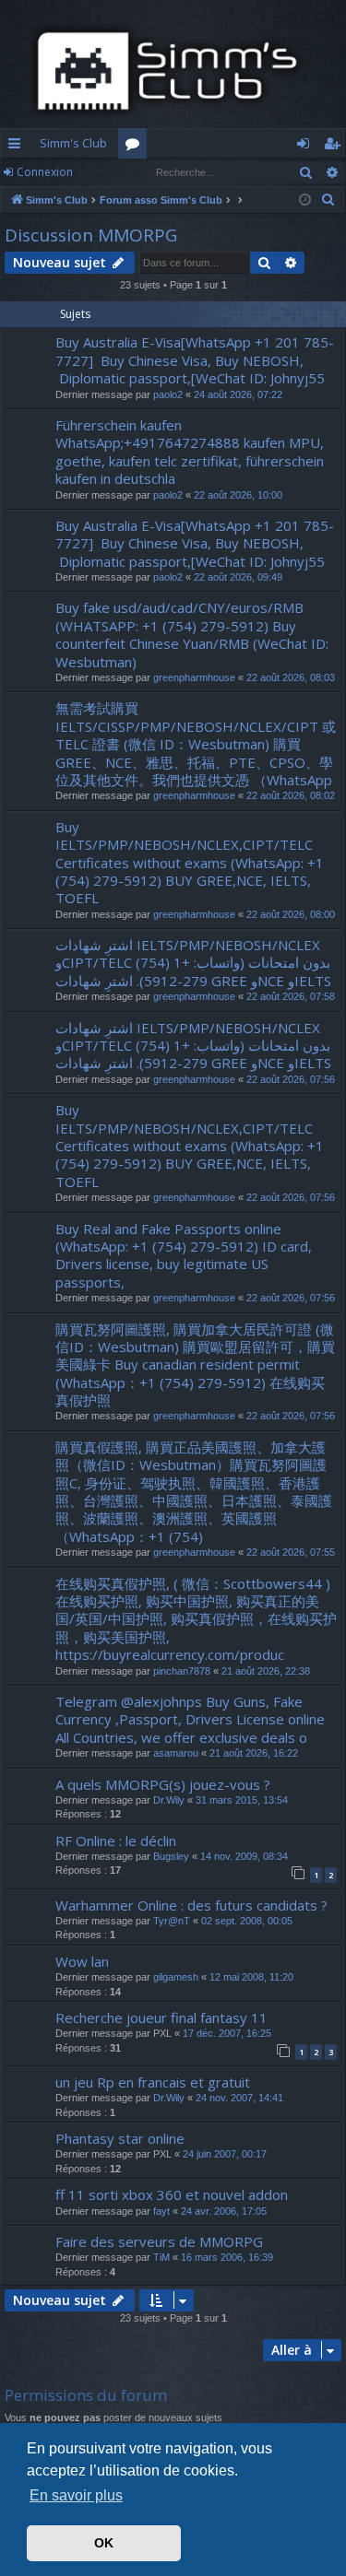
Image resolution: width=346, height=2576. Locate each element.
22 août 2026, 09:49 (238, 577)
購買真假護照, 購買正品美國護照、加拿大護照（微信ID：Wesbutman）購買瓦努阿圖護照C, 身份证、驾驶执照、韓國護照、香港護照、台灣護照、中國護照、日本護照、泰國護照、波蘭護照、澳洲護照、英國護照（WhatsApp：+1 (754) (194, 1492)
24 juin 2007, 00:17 (225, 2154)
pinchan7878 (182, 1671)
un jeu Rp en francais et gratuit (153, 2082)
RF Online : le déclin (116, 1841)
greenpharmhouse (194, 677)
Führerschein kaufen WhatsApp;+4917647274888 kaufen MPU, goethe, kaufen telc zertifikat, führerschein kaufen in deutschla (190, 452)
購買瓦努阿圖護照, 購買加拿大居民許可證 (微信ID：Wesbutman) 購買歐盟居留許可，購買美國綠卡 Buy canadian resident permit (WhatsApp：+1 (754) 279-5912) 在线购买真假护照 (195, 1365)
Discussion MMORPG (91, 235)
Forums (136, 147)
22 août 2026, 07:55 (291, 1552)
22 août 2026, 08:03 (291, 677)
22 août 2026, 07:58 (291, 996)
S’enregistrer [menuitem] (335, 147)
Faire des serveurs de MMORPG (159, 2241)
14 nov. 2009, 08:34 (244, 1856)
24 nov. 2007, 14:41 (239, 2098)
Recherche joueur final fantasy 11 (161, 2017)
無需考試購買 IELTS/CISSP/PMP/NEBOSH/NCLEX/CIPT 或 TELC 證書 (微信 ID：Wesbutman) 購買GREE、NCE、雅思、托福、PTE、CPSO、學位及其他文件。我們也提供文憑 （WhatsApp (196, 744)
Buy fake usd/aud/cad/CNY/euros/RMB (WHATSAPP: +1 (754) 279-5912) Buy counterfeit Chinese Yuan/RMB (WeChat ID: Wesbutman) (192, 634)
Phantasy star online (120, 2138)
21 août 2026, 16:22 (254, 1753)
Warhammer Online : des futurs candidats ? (191, 1905)
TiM (161, 2257)
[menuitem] (328, 200)
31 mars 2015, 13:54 (242, 1800)
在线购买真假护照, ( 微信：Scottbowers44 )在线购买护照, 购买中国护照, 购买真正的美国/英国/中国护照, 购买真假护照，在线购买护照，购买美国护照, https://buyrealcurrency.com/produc (196, 1619)
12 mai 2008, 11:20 (251, 1977)
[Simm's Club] (173, 71)
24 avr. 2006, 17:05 (224, 2211)
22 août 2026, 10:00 (238, 495)
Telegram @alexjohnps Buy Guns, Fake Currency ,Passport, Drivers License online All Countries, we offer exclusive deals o (190, 1719)
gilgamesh (176, 1977)
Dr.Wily (169, 1800)
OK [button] (104, 2543)
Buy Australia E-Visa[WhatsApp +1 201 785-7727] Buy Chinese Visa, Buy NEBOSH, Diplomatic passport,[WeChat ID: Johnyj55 (195, 360)
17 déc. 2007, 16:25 (227, 2033)
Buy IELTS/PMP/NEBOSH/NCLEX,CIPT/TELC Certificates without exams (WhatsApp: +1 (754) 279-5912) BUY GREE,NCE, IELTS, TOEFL (190, 863)
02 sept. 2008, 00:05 (247, 1921)
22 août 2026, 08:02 (291, 795)
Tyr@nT (172, 1921)
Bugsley (171, 1856)
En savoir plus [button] (76, 2495)
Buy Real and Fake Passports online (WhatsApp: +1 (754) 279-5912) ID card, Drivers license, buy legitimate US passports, (184, 1255)
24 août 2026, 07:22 (238, 394)
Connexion (45, 172)
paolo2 (168, 394)
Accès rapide (18, 147)
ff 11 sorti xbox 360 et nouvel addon (172, 2194)
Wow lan (82, 1961)
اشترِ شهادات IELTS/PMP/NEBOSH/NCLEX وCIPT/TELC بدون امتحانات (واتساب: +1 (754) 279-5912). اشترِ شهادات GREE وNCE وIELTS (193, 963)
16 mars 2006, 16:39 (227, 2257)
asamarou (176, 1753)
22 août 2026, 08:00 (291, 914)
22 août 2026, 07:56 (291, 1079)
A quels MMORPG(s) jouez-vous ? (163, 1784)
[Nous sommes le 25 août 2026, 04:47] (305, 200)
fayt (161, 2211)
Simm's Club (73, 143)
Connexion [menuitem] (307, 147)
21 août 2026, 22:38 (266, 1671)
